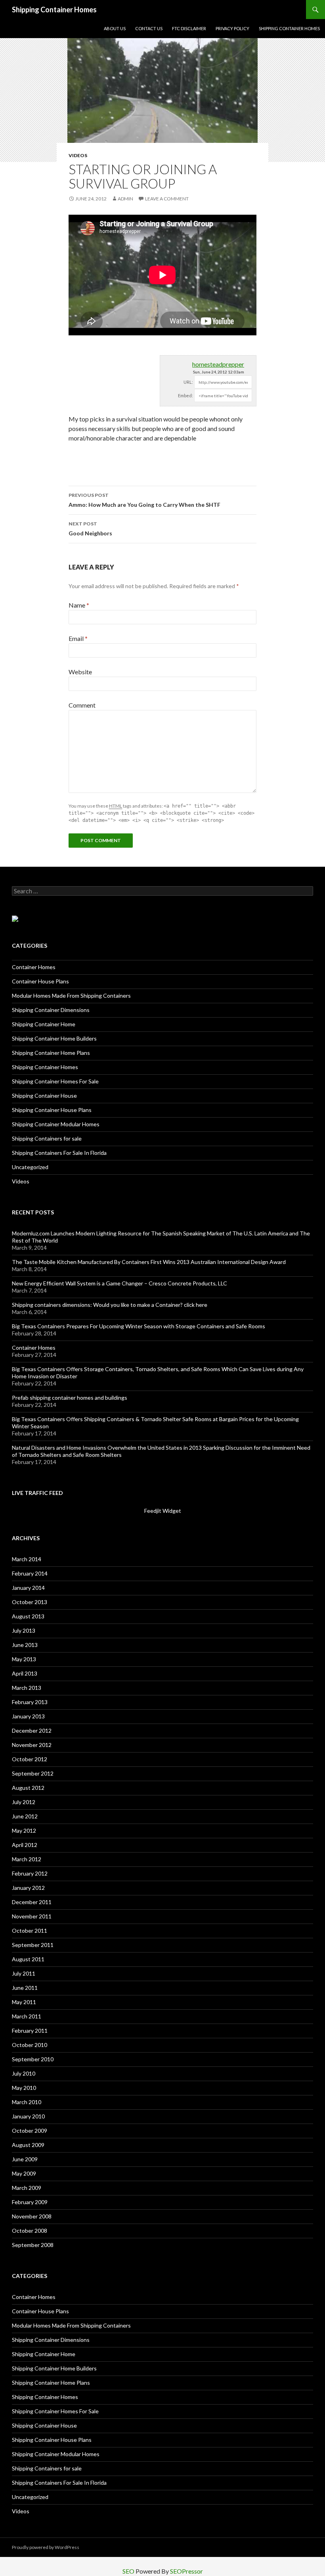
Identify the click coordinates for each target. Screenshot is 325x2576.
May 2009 (24, 2173)
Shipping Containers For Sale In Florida (59, 1153)
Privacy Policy (232, 28)
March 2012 (27, 1859)
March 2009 (27, 2188)
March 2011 (27, 2016)
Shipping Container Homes (54, 10)
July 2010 (24, 2073)
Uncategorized (30, 1167)
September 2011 (33, 1945)
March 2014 (27, 1559)
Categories (30, 946)
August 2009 (28, 2145)
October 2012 (30, 1759)
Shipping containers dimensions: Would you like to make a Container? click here (110, 1305)
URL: (188, 382)
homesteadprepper (218, 364)
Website (80, 672)
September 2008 (33, 2245)
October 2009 (30, 2131)
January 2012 (28, 1888)
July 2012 (24, 1802)
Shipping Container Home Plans (51, 1053)
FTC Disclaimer (189, 28)
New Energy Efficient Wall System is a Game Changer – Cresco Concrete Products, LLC (119, 1283)
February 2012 (30, 1873)
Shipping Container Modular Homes (56, 1124)
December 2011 (32, 1902)
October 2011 (30, 1931)
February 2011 (30, 2031)
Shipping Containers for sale (47, 1138)
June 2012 (25, 1816)
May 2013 (24, 1659)
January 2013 (28, 1716)
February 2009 (30, 2202)
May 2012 (24, 1831)
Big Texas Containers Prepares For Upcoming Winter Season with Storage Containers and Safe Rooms (139, 1326)
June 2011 (25, 1988)
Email (78, 638)
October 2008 (30, 2231)
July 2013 (24, 1630)
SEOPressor (186, 2571)
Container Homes (34, 967)
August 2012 (28, 1788)
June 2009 (25, 2159)
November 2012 (32, 1745)
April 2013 (25, 1673)
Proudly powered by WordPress (46, 2547)
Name (79, 605)
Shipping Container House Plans (52, 1110)
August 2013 (28, 1616)
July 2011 (24, 1973)
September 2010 (33, 2059)
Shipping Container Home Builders (54, 1038)
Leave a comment (167, 199)
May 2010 (24, 2088)
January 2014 (28, 1588)
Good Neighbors (90, 529)
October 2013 (30, 1602)
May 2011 (24, 2002)
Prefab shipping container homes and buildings (70, 1398)
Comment (82, 705)
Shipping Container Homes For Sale (55, 1081)
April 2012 (25, 1845)
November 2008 (32, 2216)
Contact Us (149, 28)
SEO (128, 2571)
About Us (115, 28)
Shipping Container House (44, 1096)
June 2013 (25, 1645)
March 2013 (27, 1688)
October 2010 (30, 2045)
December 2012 (32, 1730)
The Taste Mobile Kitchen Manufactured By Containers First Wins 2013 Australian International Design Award (149, 1262)
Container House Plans (40, 981)
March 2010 (27, 2102)
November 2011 (32, 1916)
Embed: (185, 395)
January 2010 (28, 2116)
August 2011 (28, 1959)
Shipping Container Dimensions (51, 1010)
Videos (78, 155)
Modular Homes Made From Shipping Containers (71, 996)
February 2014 (30, 1573)
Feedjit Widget (163, 1511)
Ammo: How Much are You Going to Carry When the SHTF (144, 500)
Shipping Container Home (44, 1024)
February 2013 (30, 1702)
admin (125, 199)
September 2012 (33, 1773)
